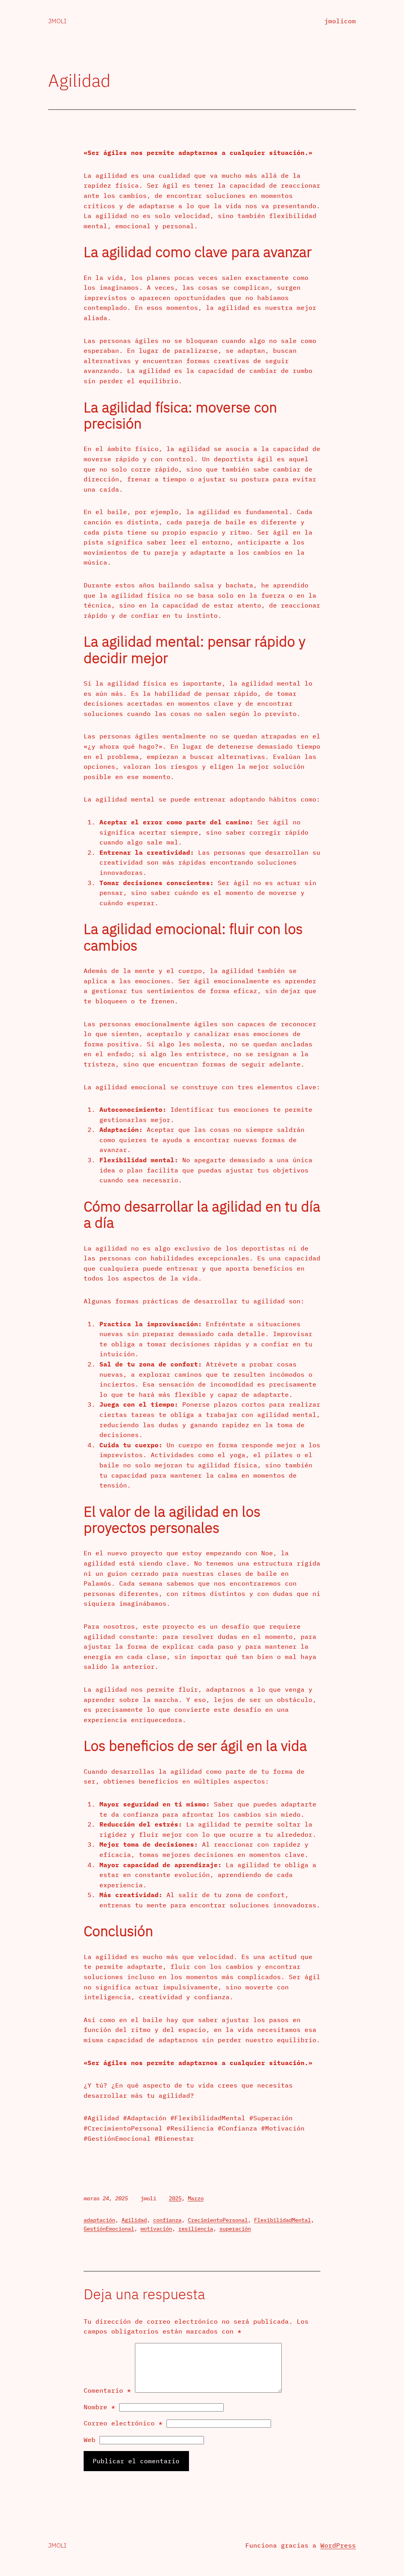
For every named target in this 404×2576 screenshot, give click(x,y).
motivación (156, 2229)
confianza (167, 2220)
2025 (175, 2198)
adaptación (99, 2220)
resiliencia (196, 2229)
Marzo (196, 2198)
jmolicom (340, 21)
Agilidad (134, 2220)
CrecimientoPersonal (218, 2220)
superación (235, 2229)
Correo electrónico (123, 2423)
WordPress (338, 2545)
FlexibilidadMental (282, 2220)
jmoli (57, 21)
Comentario (107, 2390)
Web (90, 2440)
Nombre (99, 2407)
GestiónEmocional (109, 2229)
